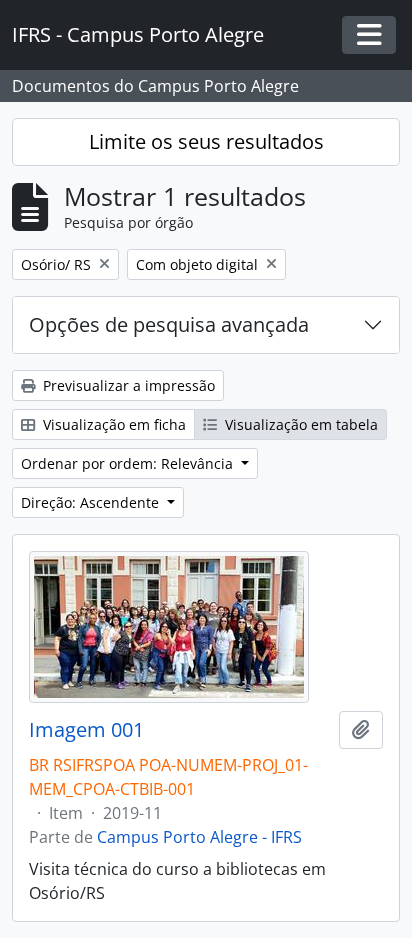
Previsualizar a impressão (127, 385)
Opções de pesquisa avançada (169, 324)
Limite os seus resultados (206, 141)
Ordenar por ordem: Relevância (129, 463)
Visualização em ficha (112, 424)
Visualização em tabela (299, 424)
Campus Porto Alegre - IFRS (199, 837)
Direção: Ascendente (92, 502)
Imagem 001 (86, 730)
